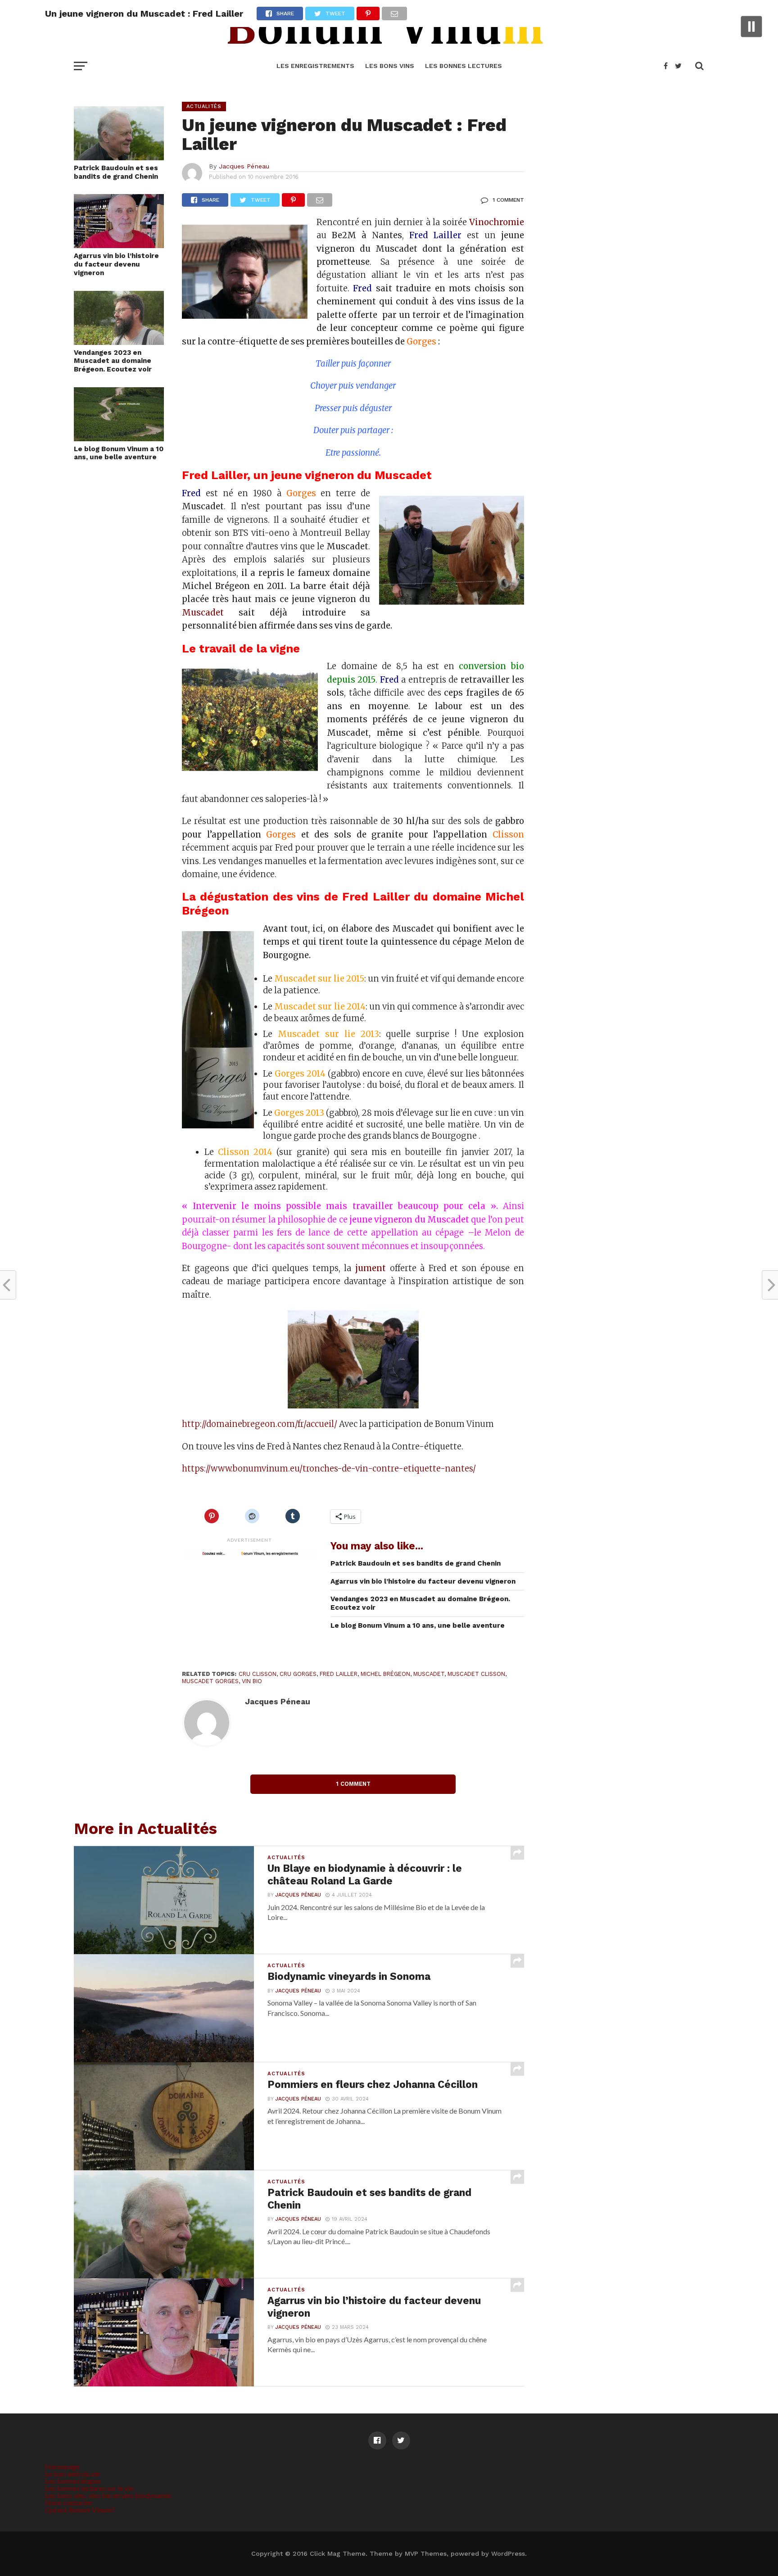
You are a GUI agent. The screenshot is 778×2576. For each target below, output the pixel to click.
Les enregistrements (315, 66)
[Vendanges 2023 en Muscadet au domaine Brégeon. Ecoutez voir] (119, 342)
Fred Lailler (339, 1674)
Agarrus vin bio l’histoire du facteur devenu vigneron (116, 264)
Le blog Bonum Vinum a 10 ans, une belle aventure (119, 453)
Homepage (62, 2466)
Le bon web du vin (72, 2474)
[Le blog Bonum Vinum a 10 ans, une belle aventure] (119, 438)
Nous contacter (69, 2502)
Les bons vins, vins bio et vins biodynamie (108, 2495)
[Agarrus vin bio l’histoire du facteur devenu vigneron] (119, 245)
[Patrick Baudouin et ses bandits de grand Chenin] (119, 157)
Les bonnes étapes (73, 2481)
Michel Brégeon (385, 1674)
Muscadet (210, 613)
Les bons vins (390, 66)
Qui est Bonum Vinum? (80, 2510)
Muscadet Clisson (476, 1674)
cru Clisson (258, 1674)
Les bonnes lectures (464, 66)
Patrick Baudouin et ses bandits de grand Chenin (116, 172)
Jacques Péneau (244, 166)
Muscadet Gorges (210, 1681)
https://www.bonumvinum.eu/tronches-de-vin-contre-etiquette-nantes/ (329, 1469)
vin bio (252, 1681)
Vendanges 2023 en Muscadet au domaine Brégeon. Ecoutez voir (113, 361)
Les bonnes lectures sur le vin (89, 2488)
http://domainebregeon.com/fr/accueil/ (260, 1424)
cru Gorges (298, 1674)
